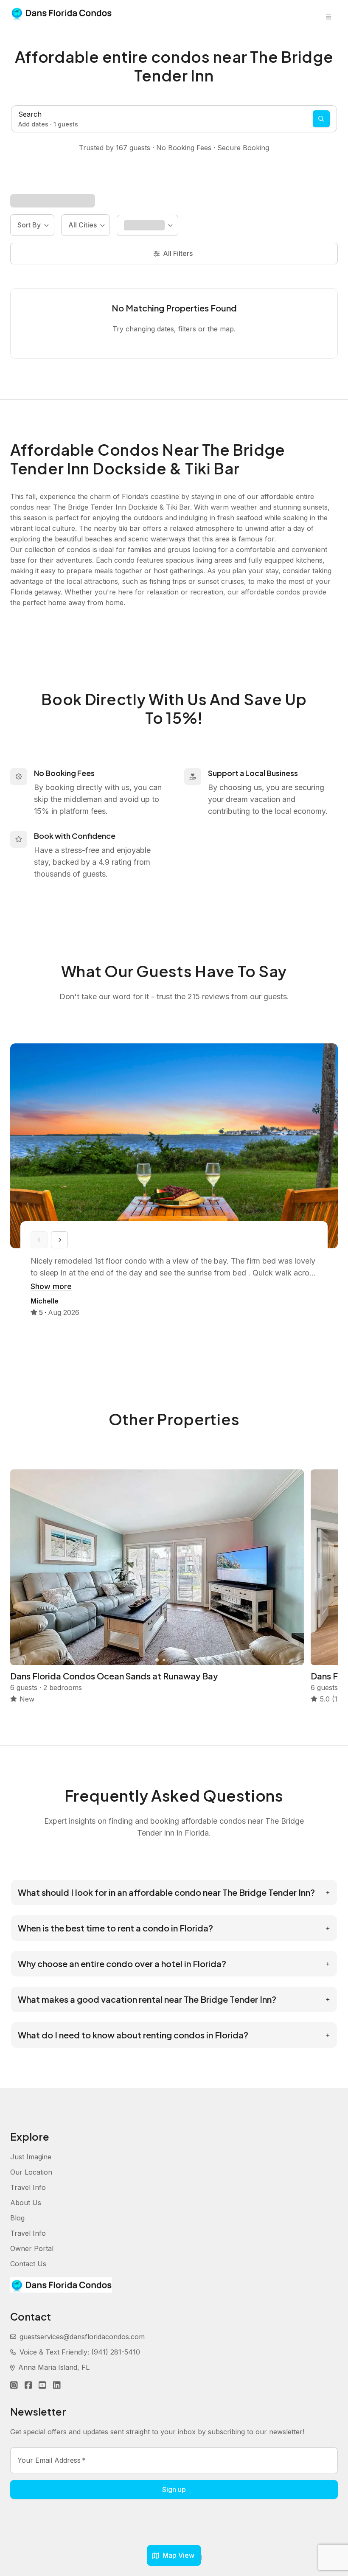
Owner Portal (32, 2248)
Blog (17, 2218)
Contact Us (28, 2264)
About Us (26, 2203)
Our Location (31, 2172)
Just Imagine (31, 2157)
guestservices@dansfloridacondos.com (82, 2337)
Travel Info (28, 2187)
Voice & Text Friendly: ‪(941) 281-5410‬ (80, 2352)
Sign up (174, 2489)
